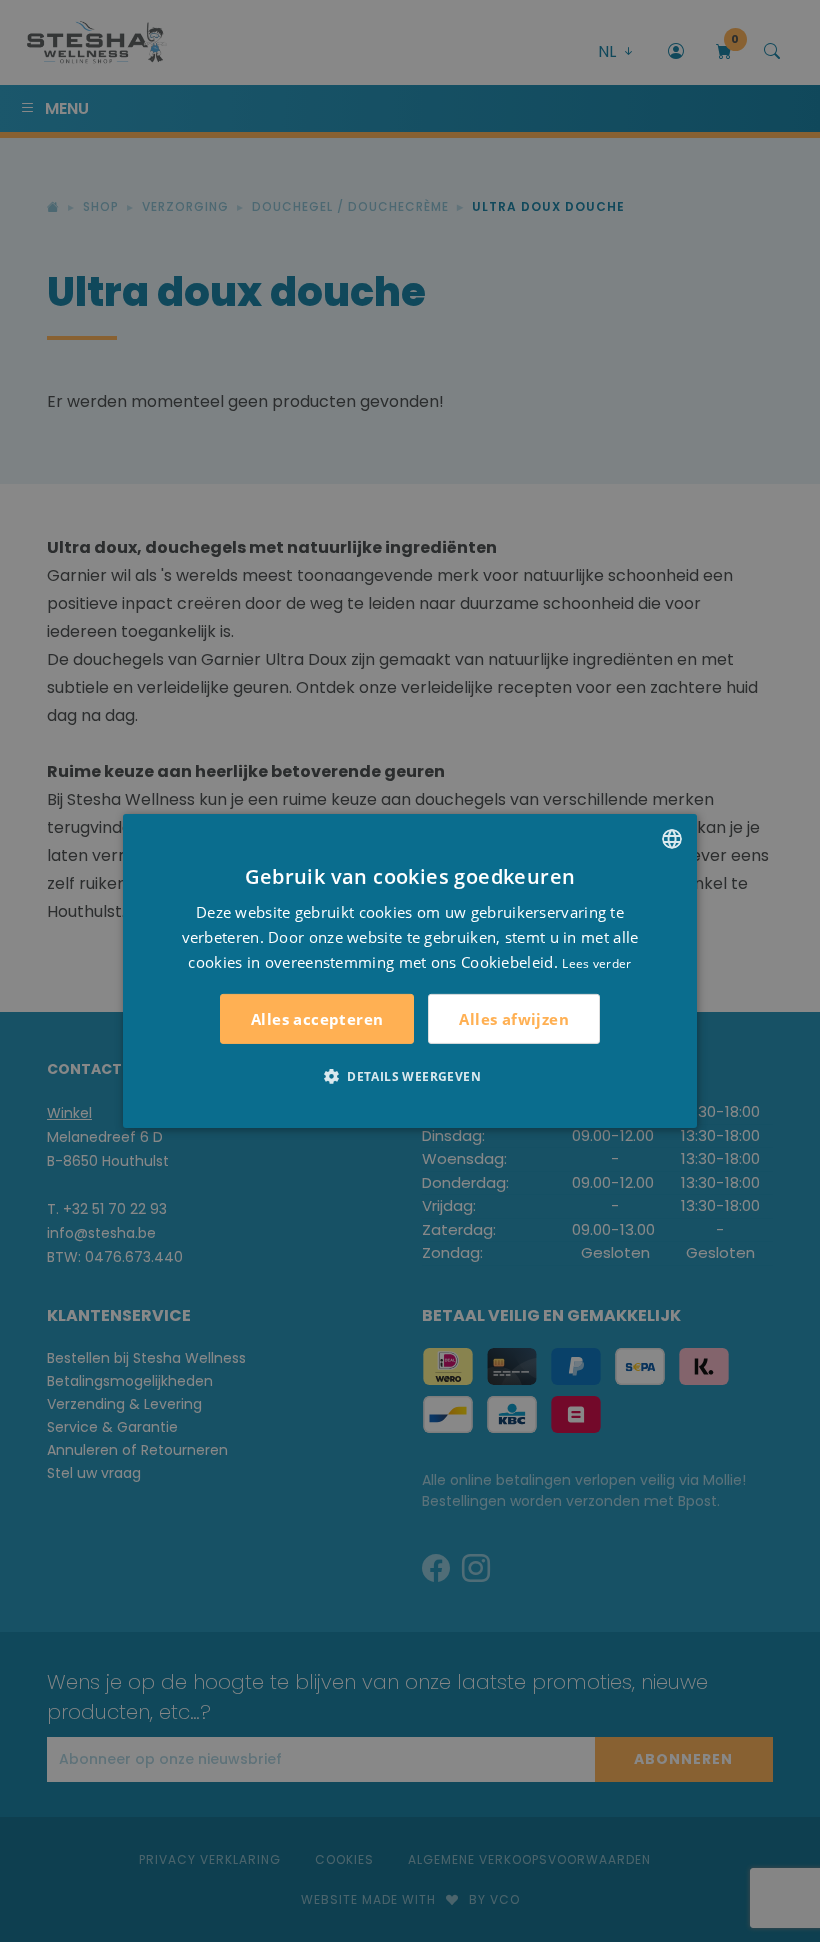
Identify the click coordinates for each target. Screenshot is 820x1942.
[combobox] (672, 839)
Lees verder (596, 962)
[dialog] (410, 971)
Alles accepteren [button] (317, 1019)
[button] (410, 1076)
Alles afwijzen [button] (514, 1019)
